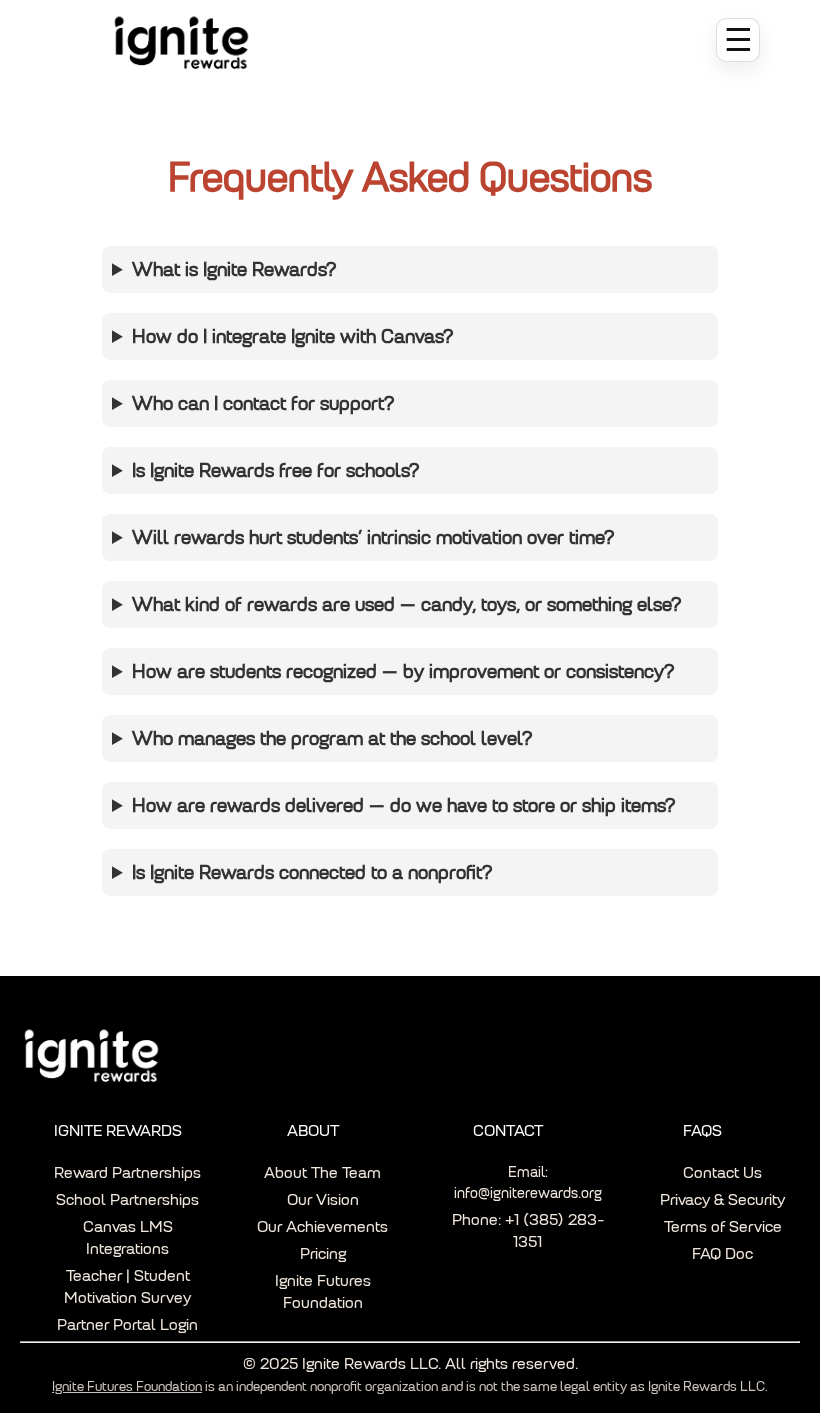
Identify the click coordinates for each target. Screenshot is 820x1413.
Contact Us (722, 1172)
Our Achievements (322, 1226)
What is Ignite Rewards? (234, 269)
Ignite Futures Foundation (127, 1386)
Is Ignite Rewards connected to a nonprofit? (312, 872)
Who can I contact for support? (263, 403)
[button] (738, 40)
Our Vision (323, 1199)
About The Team (322, 1172)
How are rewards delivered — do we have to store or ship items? (403, 805)
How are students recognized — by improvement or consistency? (403, 671)
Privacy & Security (722, 1199)
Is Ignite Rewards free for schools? (275, 470)
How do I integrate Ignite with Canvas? (292, 336)
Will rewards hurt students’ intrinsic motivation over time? (373, 537)
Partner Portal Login (127, 1324)
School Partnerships (127, 1199)
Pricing (323, 1253)
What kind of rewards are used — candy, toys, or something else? (406, 604)
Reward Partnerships (127, 1172)
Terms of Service (723, 1226)
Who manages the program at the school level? (332, 738)
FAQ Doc (722, 1253)
